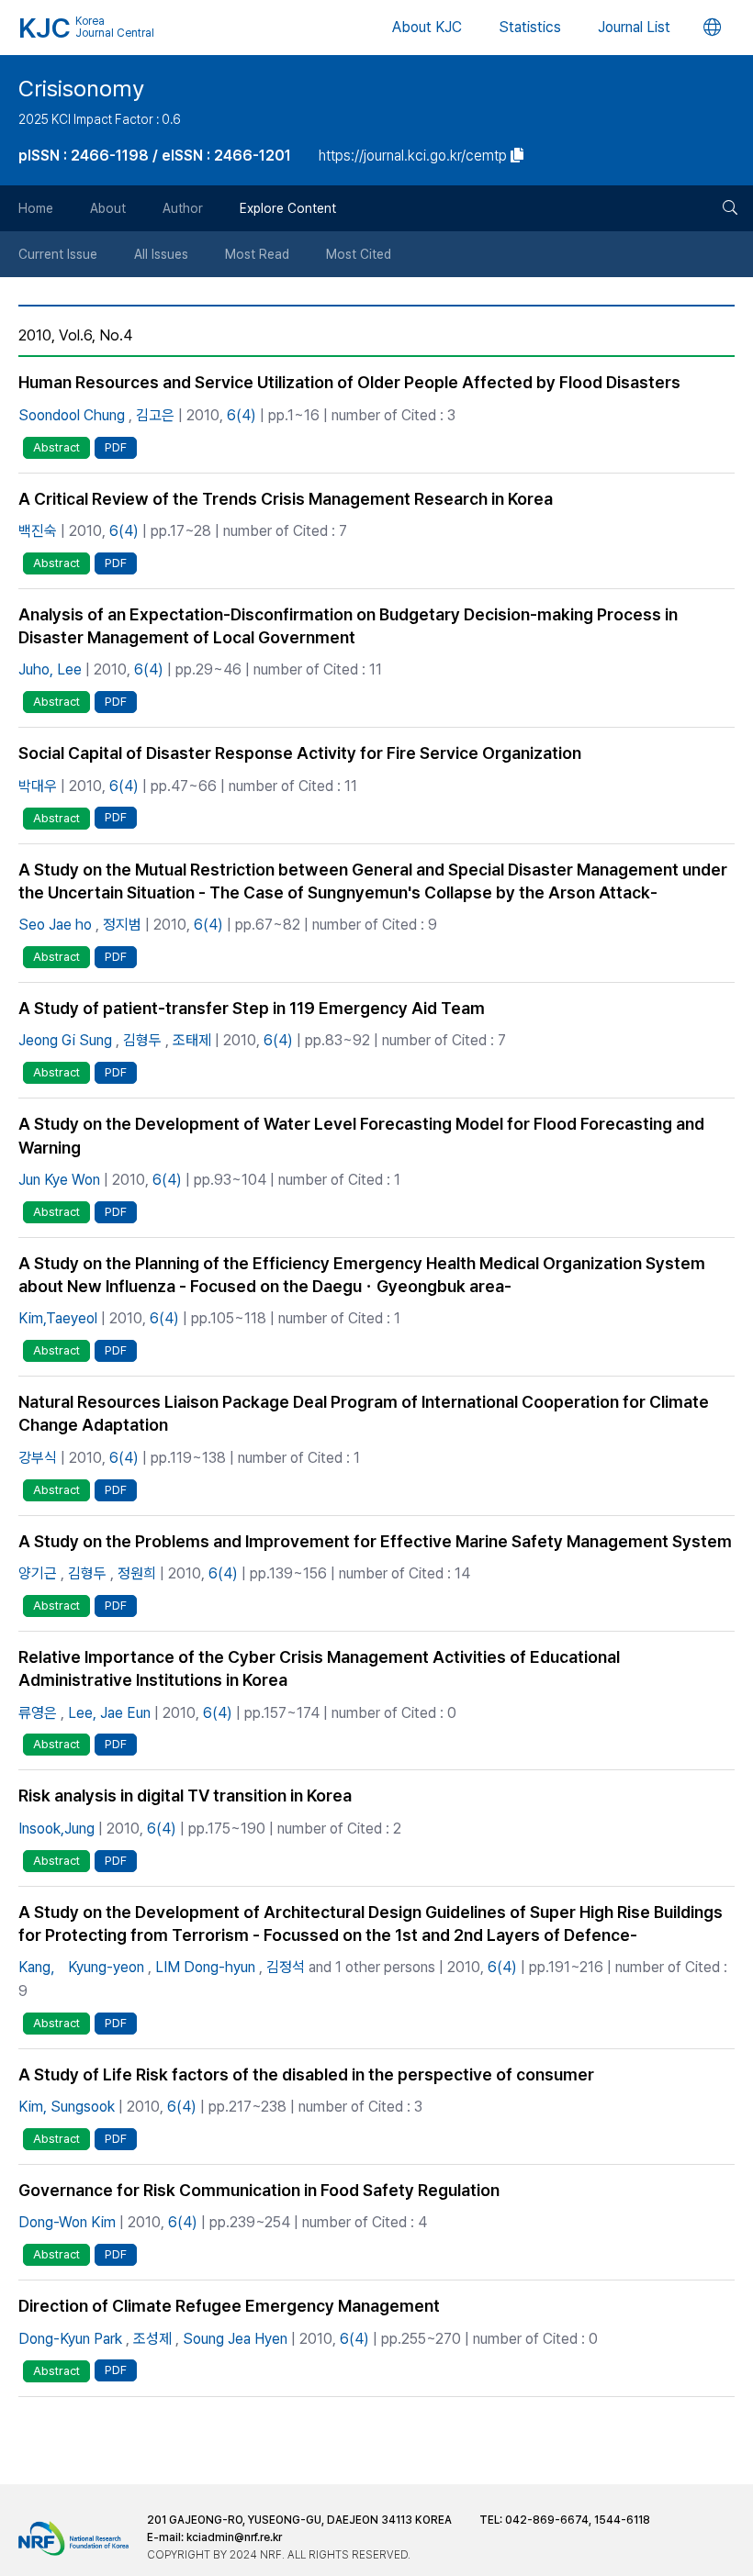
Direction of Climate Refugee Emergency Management (229, 2306)
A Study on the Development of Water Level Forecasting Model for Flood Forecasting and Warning (361, 1135)
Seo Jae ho (55, 925)
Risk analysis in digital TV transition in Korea (185, 1795)
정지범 (122, 925)
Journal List (634, 27)
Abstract (56, 447)
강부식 (38, 1458)
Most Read (257, 254)
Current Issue (58, 254)
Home (36, 208)
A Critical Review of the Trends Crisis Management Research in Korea (286, 499)
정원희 (137, 1573)
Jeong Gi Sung (65, 1040)
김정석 (286, 1967)
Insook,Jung (56, 1829)
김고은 (155, 415)
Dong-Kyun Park (70, 2339)
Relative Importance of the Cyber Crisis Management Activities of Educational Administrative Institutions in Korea (319, 1668)
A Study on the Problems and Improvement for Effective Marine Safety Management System (375, 1541)
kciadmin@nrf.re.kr (234, 2537)
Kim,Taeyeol (58, 1318)
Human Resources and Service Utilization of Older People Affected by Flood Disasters (349, 382)
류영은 (38, 1713)
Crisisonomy (81, 89)
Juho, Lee (50, 669)
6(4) (242, 415)
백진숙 (38, 531)
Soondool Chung (72, 415)
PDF (116, 447)
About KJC (427, 27)
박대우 (38, 786)
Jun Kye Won (59, 1180)
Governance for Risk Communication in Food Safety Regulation (259, 2190)
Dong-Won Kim (67, 2222)
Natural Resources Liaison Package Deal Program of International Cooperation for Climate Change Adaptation (364, 1413)
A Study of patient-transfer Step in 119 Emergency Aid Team (252, 1008)
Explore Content (288, 208)
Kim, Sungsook (67, 2107)
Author (183, 208)
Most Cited (359, 254)
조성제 (152, 2339)
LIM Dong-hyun (205, 1967)
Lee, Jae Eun (109, 1713)
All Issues (161, 254)
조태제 (192, 1040)
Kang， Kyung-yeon (81, 1967)
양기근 (38, 1573)
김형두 (142, 1040)
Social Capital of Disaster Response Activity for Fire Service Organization (300, 753)
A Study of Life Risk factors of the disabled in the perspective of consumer (306, 2074)
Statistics (530, 27)
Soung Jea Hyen (235, 2339)
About (108, 208)
